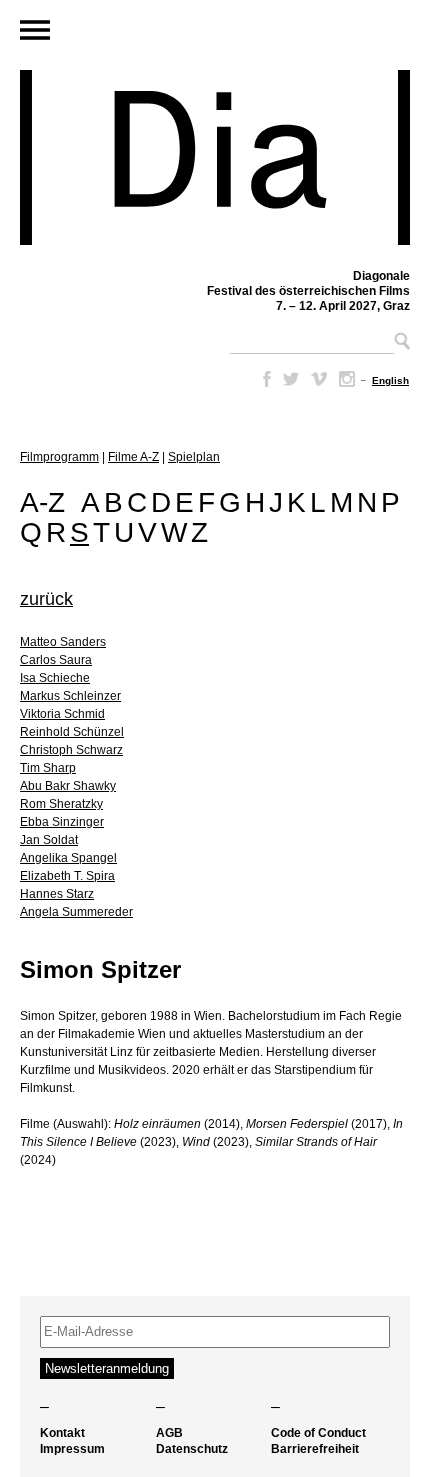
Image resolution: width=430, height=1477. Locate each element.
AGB (169, 1433)
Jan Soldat (49, 840)
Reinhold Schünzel (72, 732)
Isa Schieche (55, 678)
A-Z (42, 502)
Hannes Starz (57, 894)
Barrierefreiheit (315, 1449)
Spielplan (194, 457)
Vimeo (319, 379)
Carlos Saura (56, 660)
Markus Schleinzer (70, 696)
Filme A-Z (133, 457)
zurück (46, 599)
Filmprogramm (59, 457)
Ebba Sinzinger (62, 822)
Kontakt (62, 1433)
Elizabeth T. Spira (67, 876)
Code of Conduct (318, 1433)
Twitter (291, 379)
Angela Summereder (76, 912)
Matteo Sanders (63, 642)
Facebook (263, 379)
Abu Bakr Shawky (68, 786)
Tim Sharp (48, 768)
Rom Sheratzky (61, 804)
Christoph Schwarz (71, 750)
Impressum (72, 1449)
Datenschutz (192, 1449)
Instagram (347, 379)
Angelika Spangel (68, 858)
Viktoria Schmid (62, 714)
